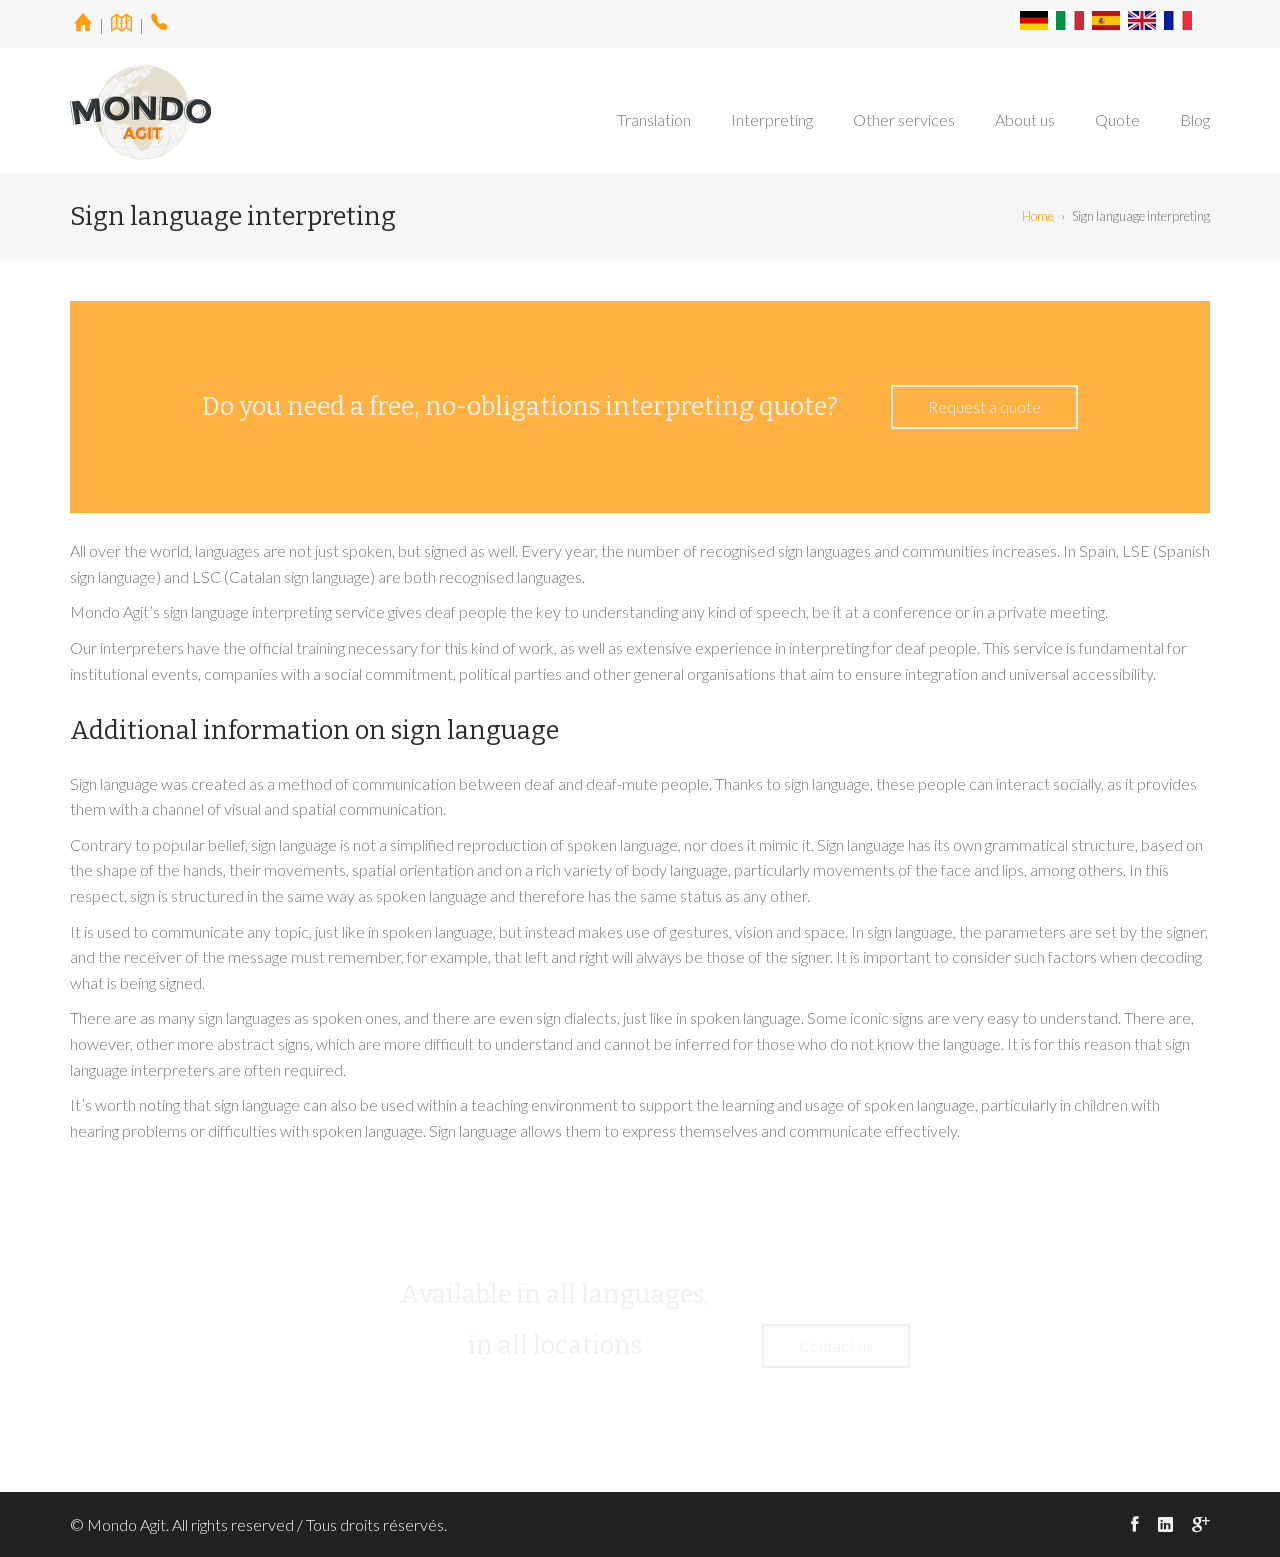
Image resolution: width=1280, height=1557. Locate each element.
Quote (1117, 119)
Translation (654, 119)
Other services (904, 119)
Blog (1195, 119)
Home (1038, 216)
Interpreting (772, 119)
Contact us (836, 1345)
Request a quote (984, 406)
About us (1025, 119)
